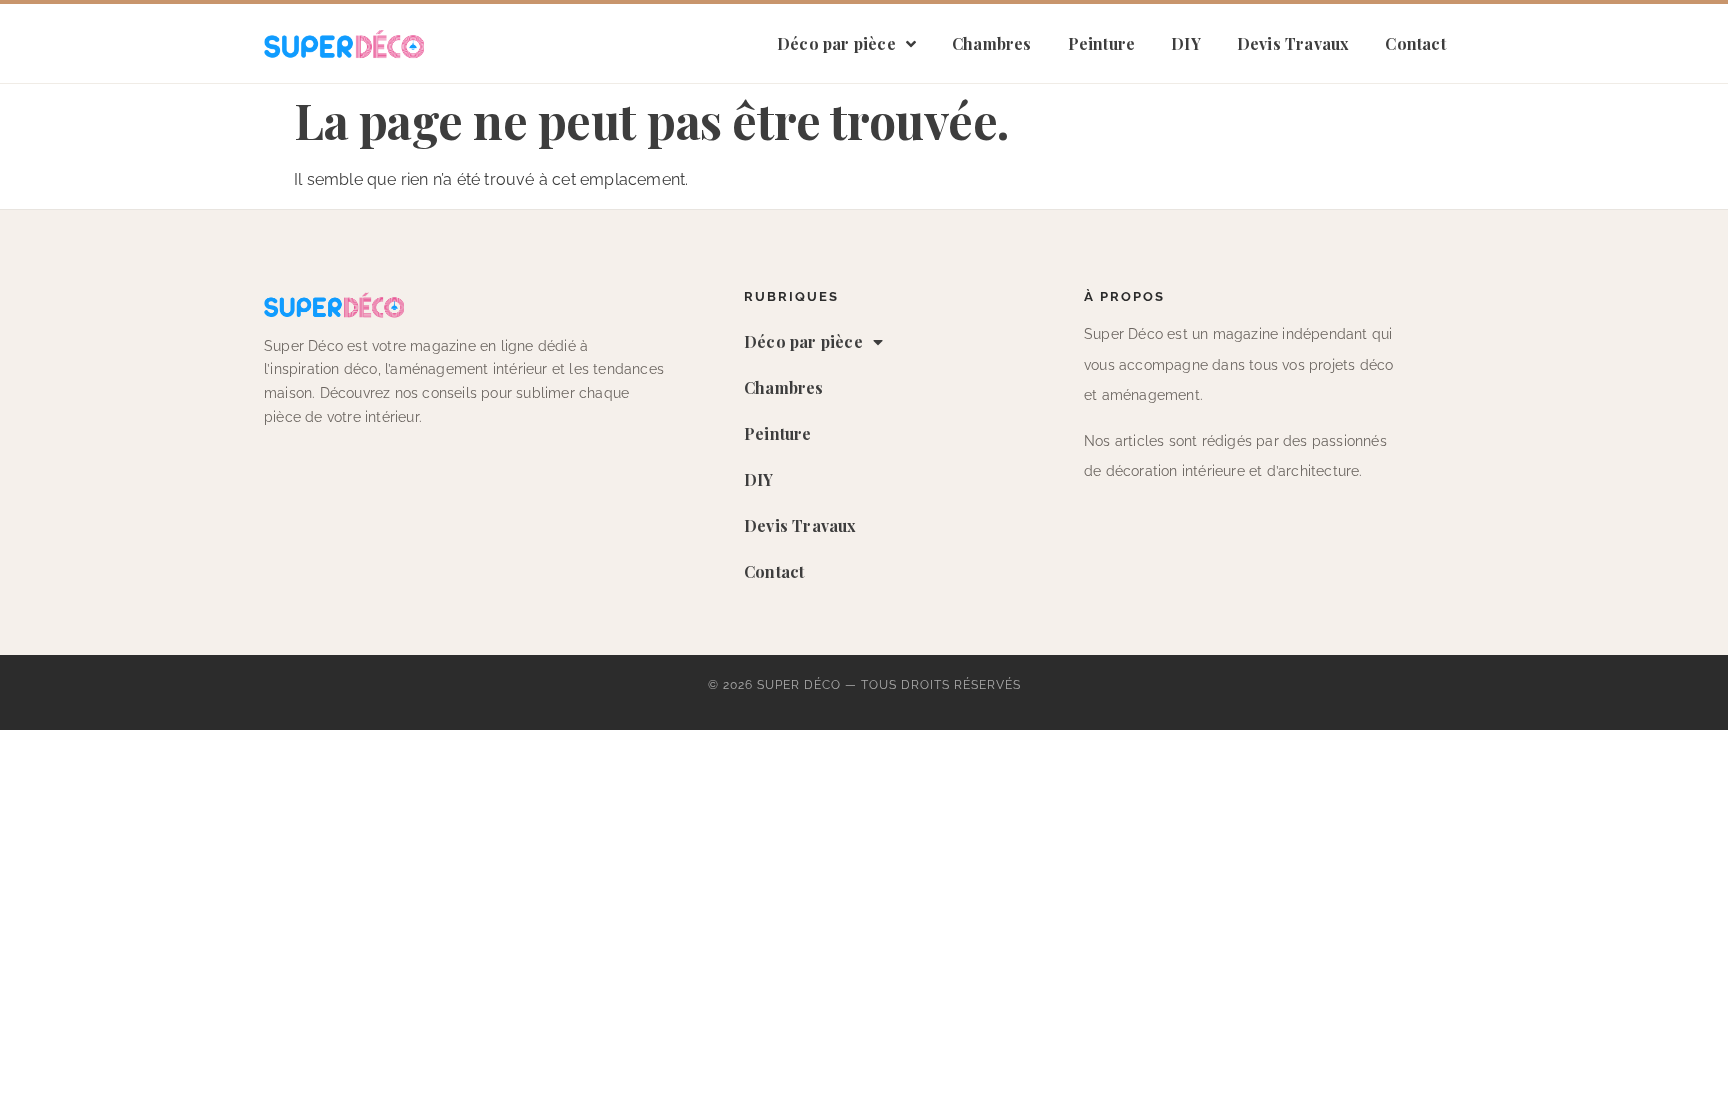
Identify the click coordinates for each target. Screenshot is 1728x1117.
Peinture (1102, 43)
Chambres (992, 43)
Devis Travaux (1293, 43)
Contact (1415, 43)
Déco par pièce (836, 43)
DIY (1186, 43)
